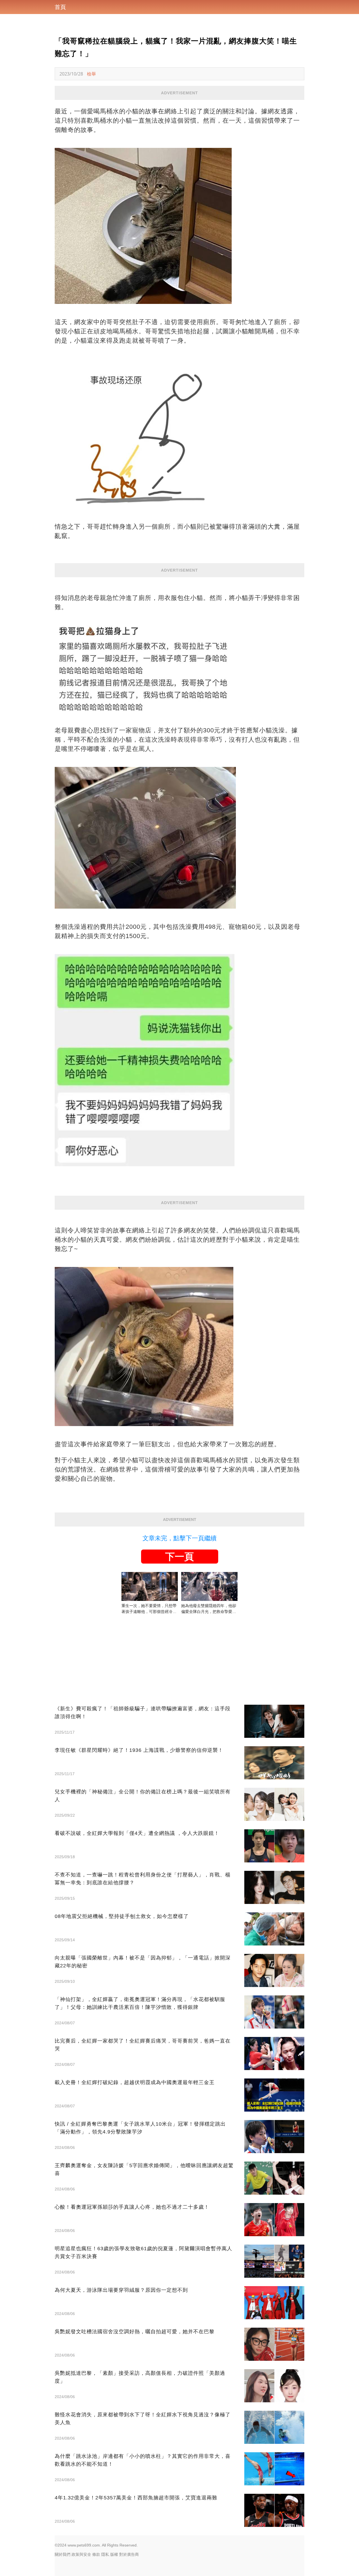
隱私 (105, 2554)
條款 (96, 2554)
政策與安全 (81, 2554)
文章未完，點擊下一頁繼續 (179, 1538)
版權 (114, 2554)
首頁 (60, 7)
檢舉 (91, 74)
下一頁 (179, 1557)
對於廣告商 (129, 2554)
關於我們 (63, 2554)
